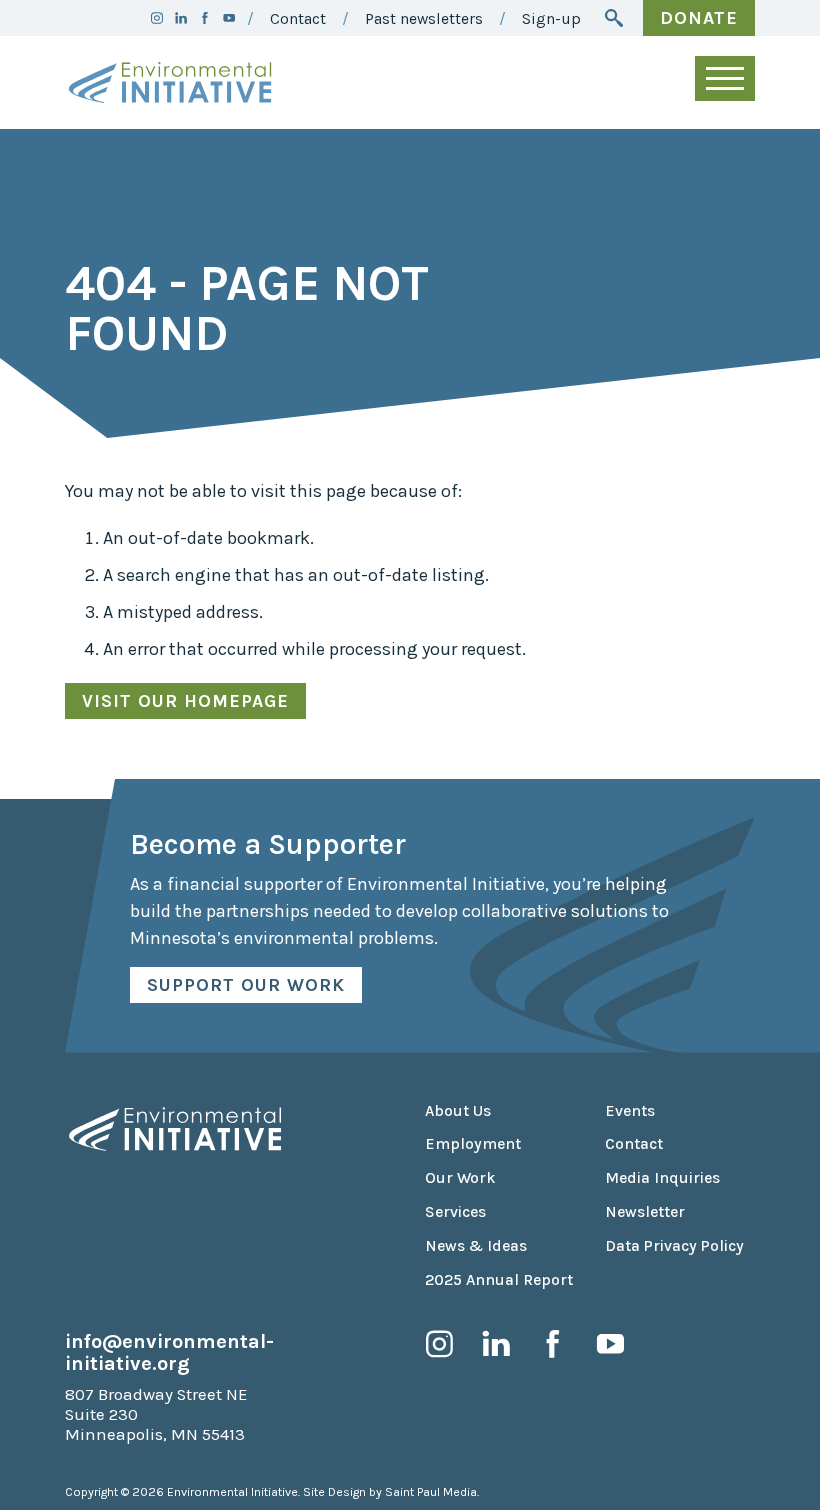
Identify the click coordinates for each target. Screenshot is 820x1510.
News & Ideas (476, 1246)
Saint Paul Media (431, 1492)
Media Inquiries (662, 1178)
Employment (473, 1144)
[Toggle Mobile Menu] (725, 78)
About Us (458, 1111)
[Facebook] (205, 18)
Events (630, 1111)
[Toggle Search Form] (614, 18)
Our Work (460, 1178)
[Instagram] (157, 18)
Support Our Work (246, 985)
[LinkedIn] (181, 18)
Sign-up (551, 19)
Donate (699, 18)
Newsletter (645, 1212)
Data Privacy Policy (674, 1246)
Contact (298, 19)
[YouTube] (229, 18)
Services (455, 1212)
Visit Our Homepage (185, 701)
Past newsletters (424, 19)
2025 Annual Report (499, 1280)
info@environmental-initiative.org (169, 1352)
